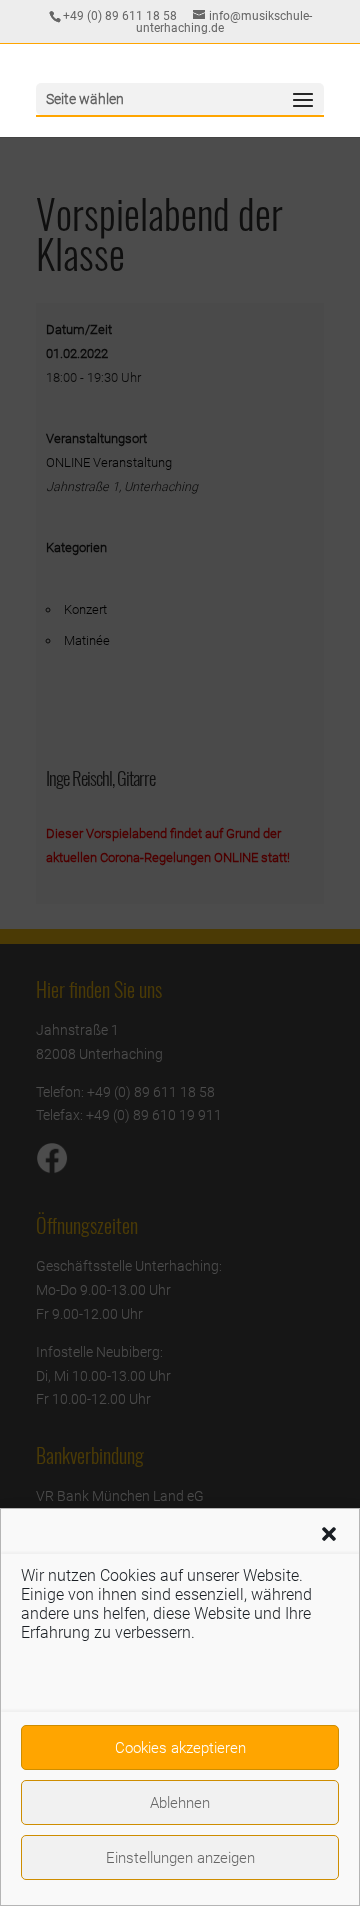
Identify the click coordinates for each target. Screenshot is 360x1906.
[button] (329, 1534)
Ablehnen (180, 1803)
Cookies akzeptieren (180, 1748)
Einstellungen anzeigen (180, 1858)
